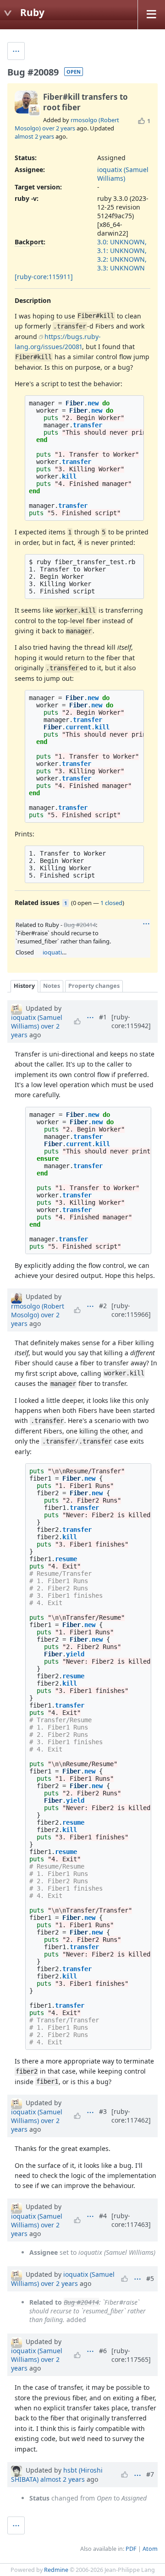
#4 (103, 2216)
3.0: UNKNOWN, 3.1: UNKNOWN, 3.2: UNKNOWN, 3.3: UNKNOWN (122, 255)
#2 (103, 1306)
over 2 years (59, 128)
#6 (103, 2351)
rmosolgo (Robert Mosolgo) (38, 1310)
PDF (131, 2549)
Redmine (56, 2570)
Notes (52, 986)
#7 (150, 2474)
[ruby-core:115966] (131, 1310)
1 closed (111, 903)
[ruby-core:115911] (44, 277)
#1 (103, 1017)
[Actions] (146, 924)
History (24, 986)
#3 (103, 2111)
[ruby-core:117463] (131, 2220)
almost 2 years (34, 136)
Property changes (94, 986)
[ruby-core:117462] (131, 2116)
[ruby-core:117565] (131, 2355)
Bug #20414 (80, 925)
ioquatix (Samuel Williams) (123, 174)
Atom (150, 2549)
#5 (150, 2278)
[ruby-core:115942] (131, 1021)
